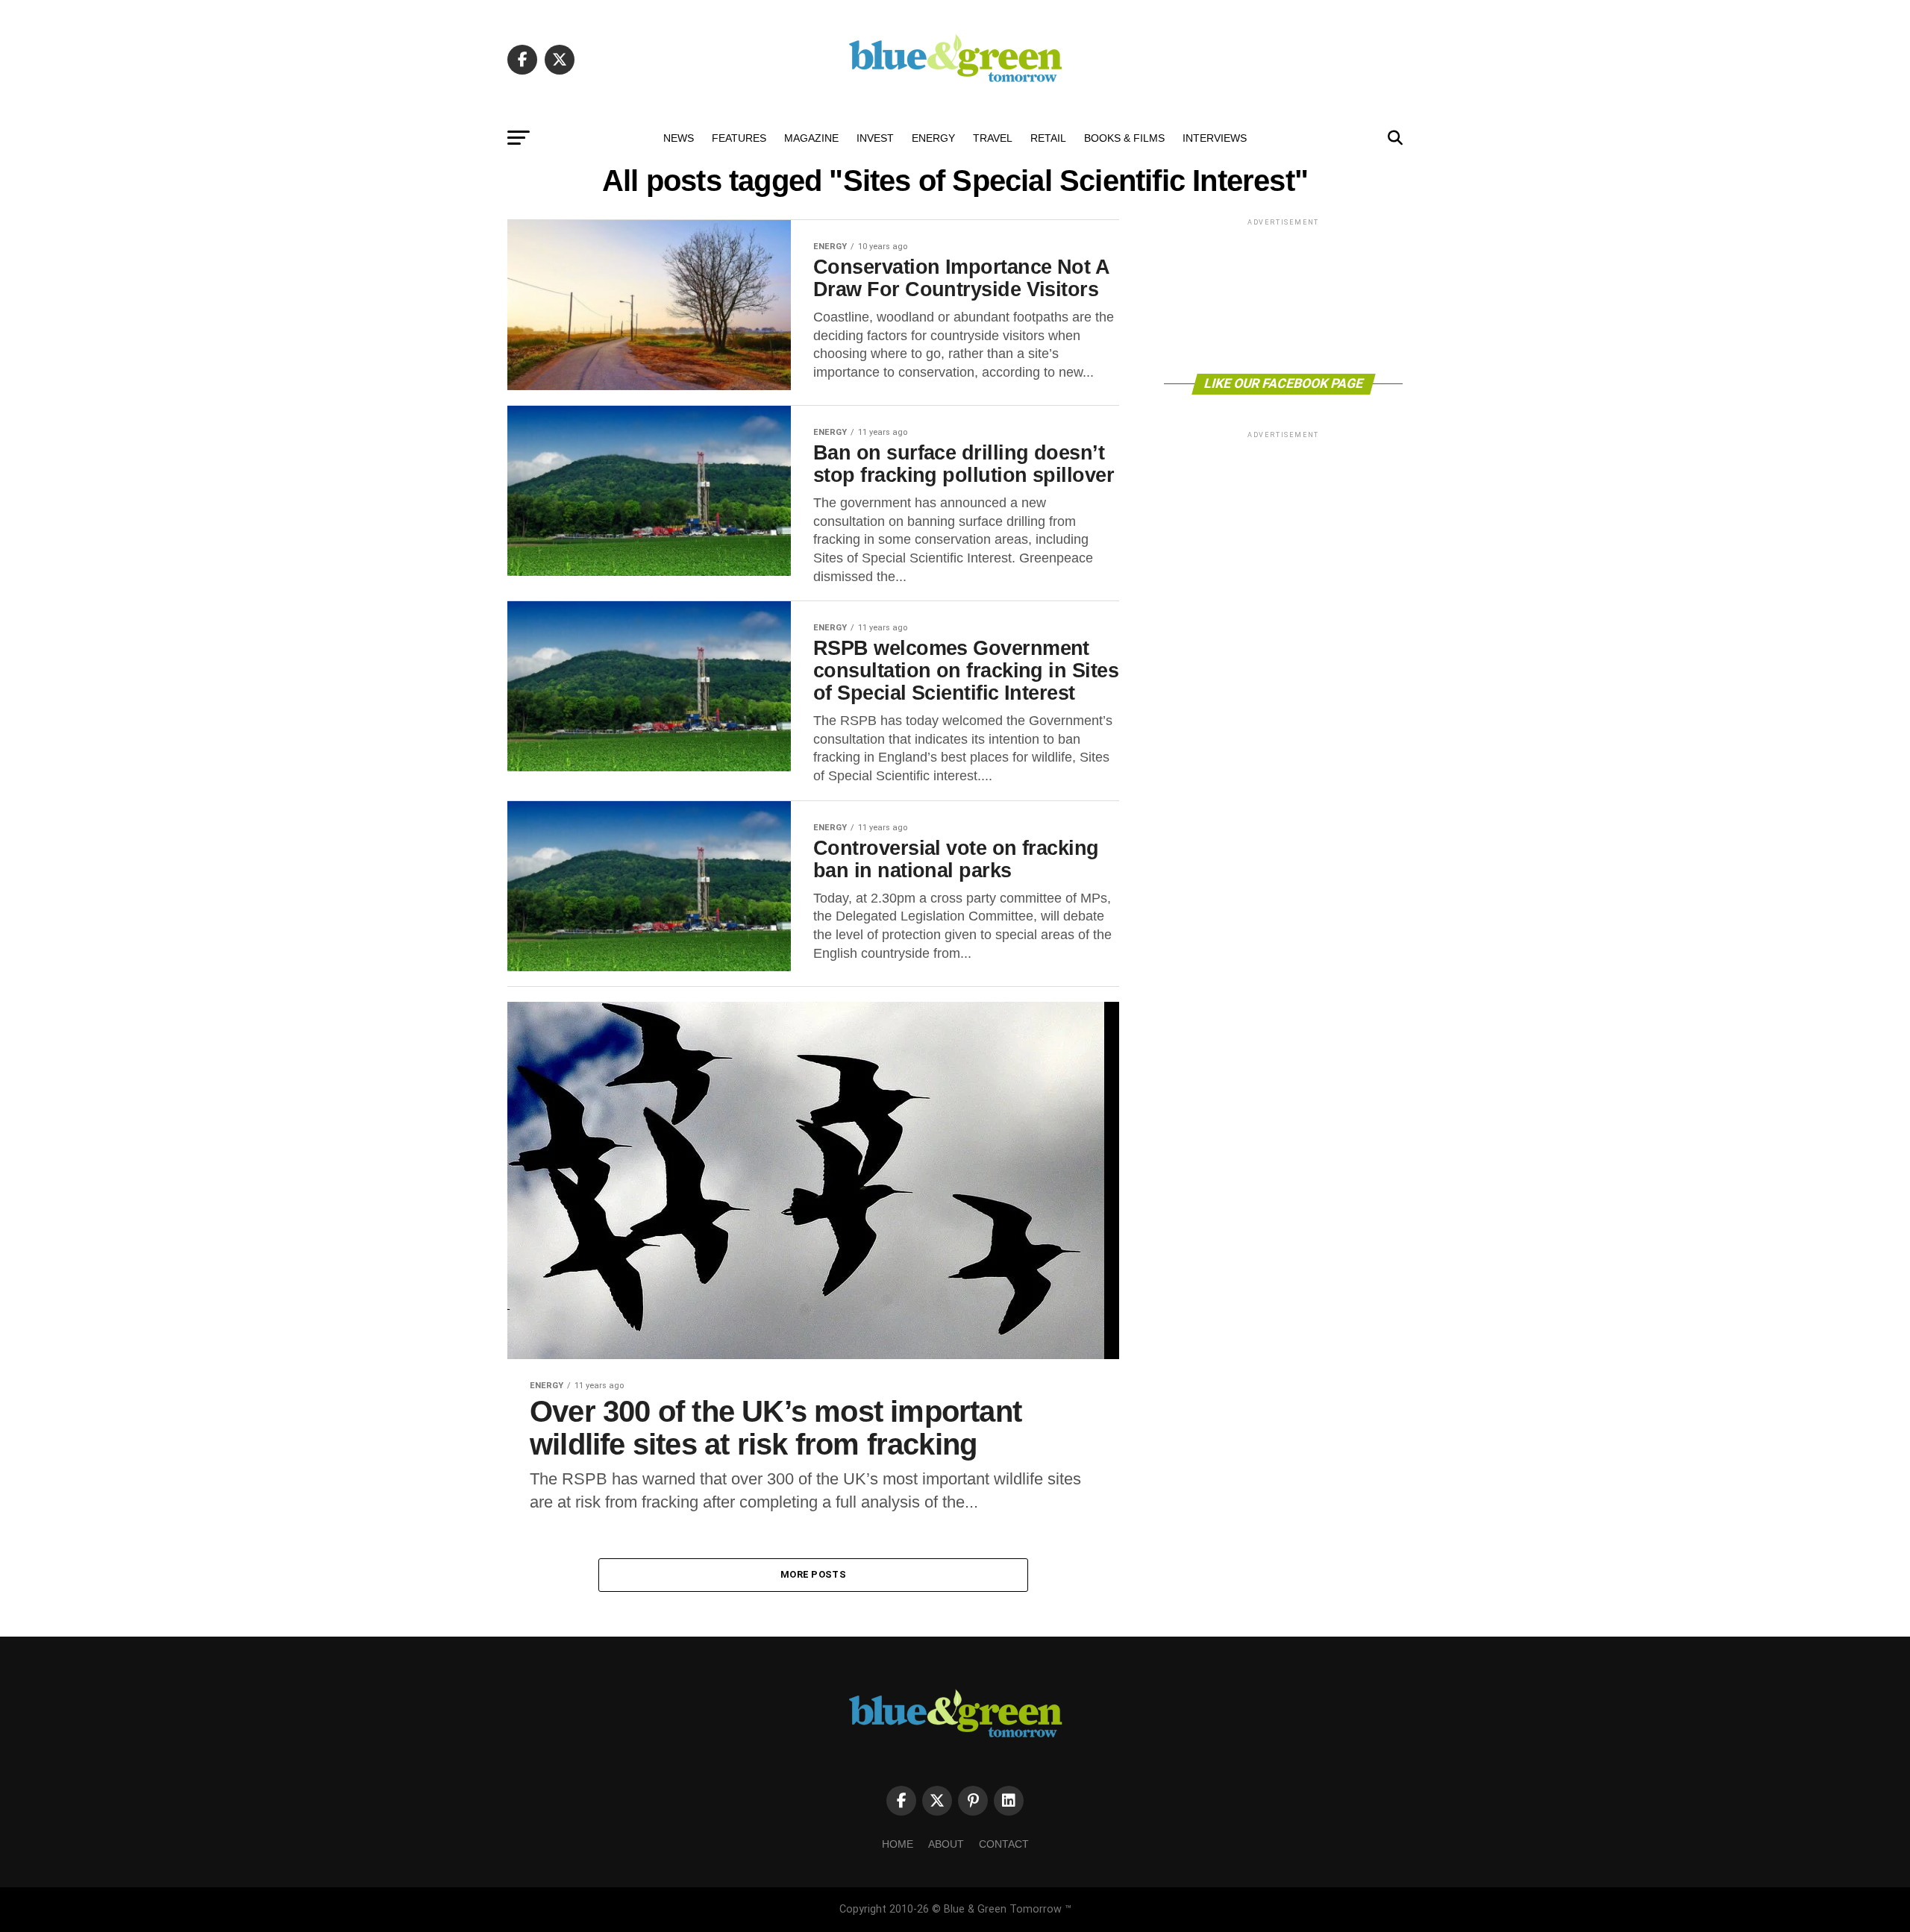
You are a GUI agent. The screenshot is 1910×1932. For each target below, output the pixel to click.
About (946, 1844)
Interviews (1215, 138)
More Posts (813, 1574)
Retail (1048, 138)
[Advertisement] (1283, 295)
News (679, 138)
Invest (875, 138)
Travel (993, 138)
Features (739, 138)
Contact (1004, 1844)
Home (898, 1844)
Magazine (811, 138)
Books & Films (1124, 138)
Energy (933, 138)
